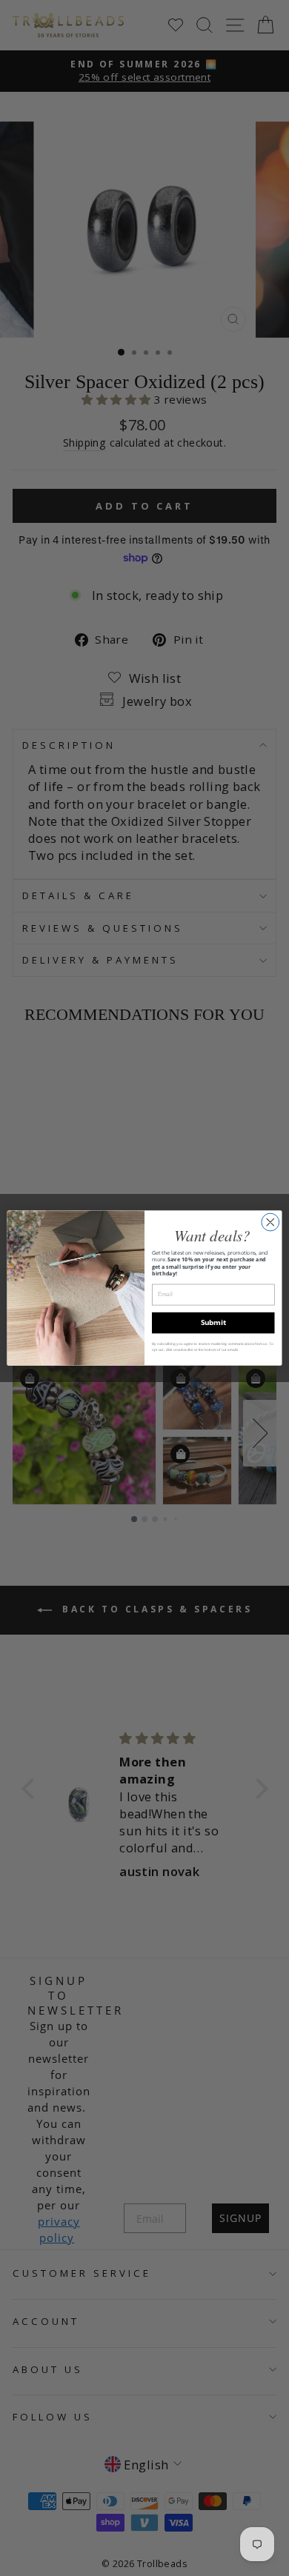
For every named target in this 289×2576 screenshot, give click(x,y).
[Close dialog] (270, 1222)
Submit (213, 1322)
